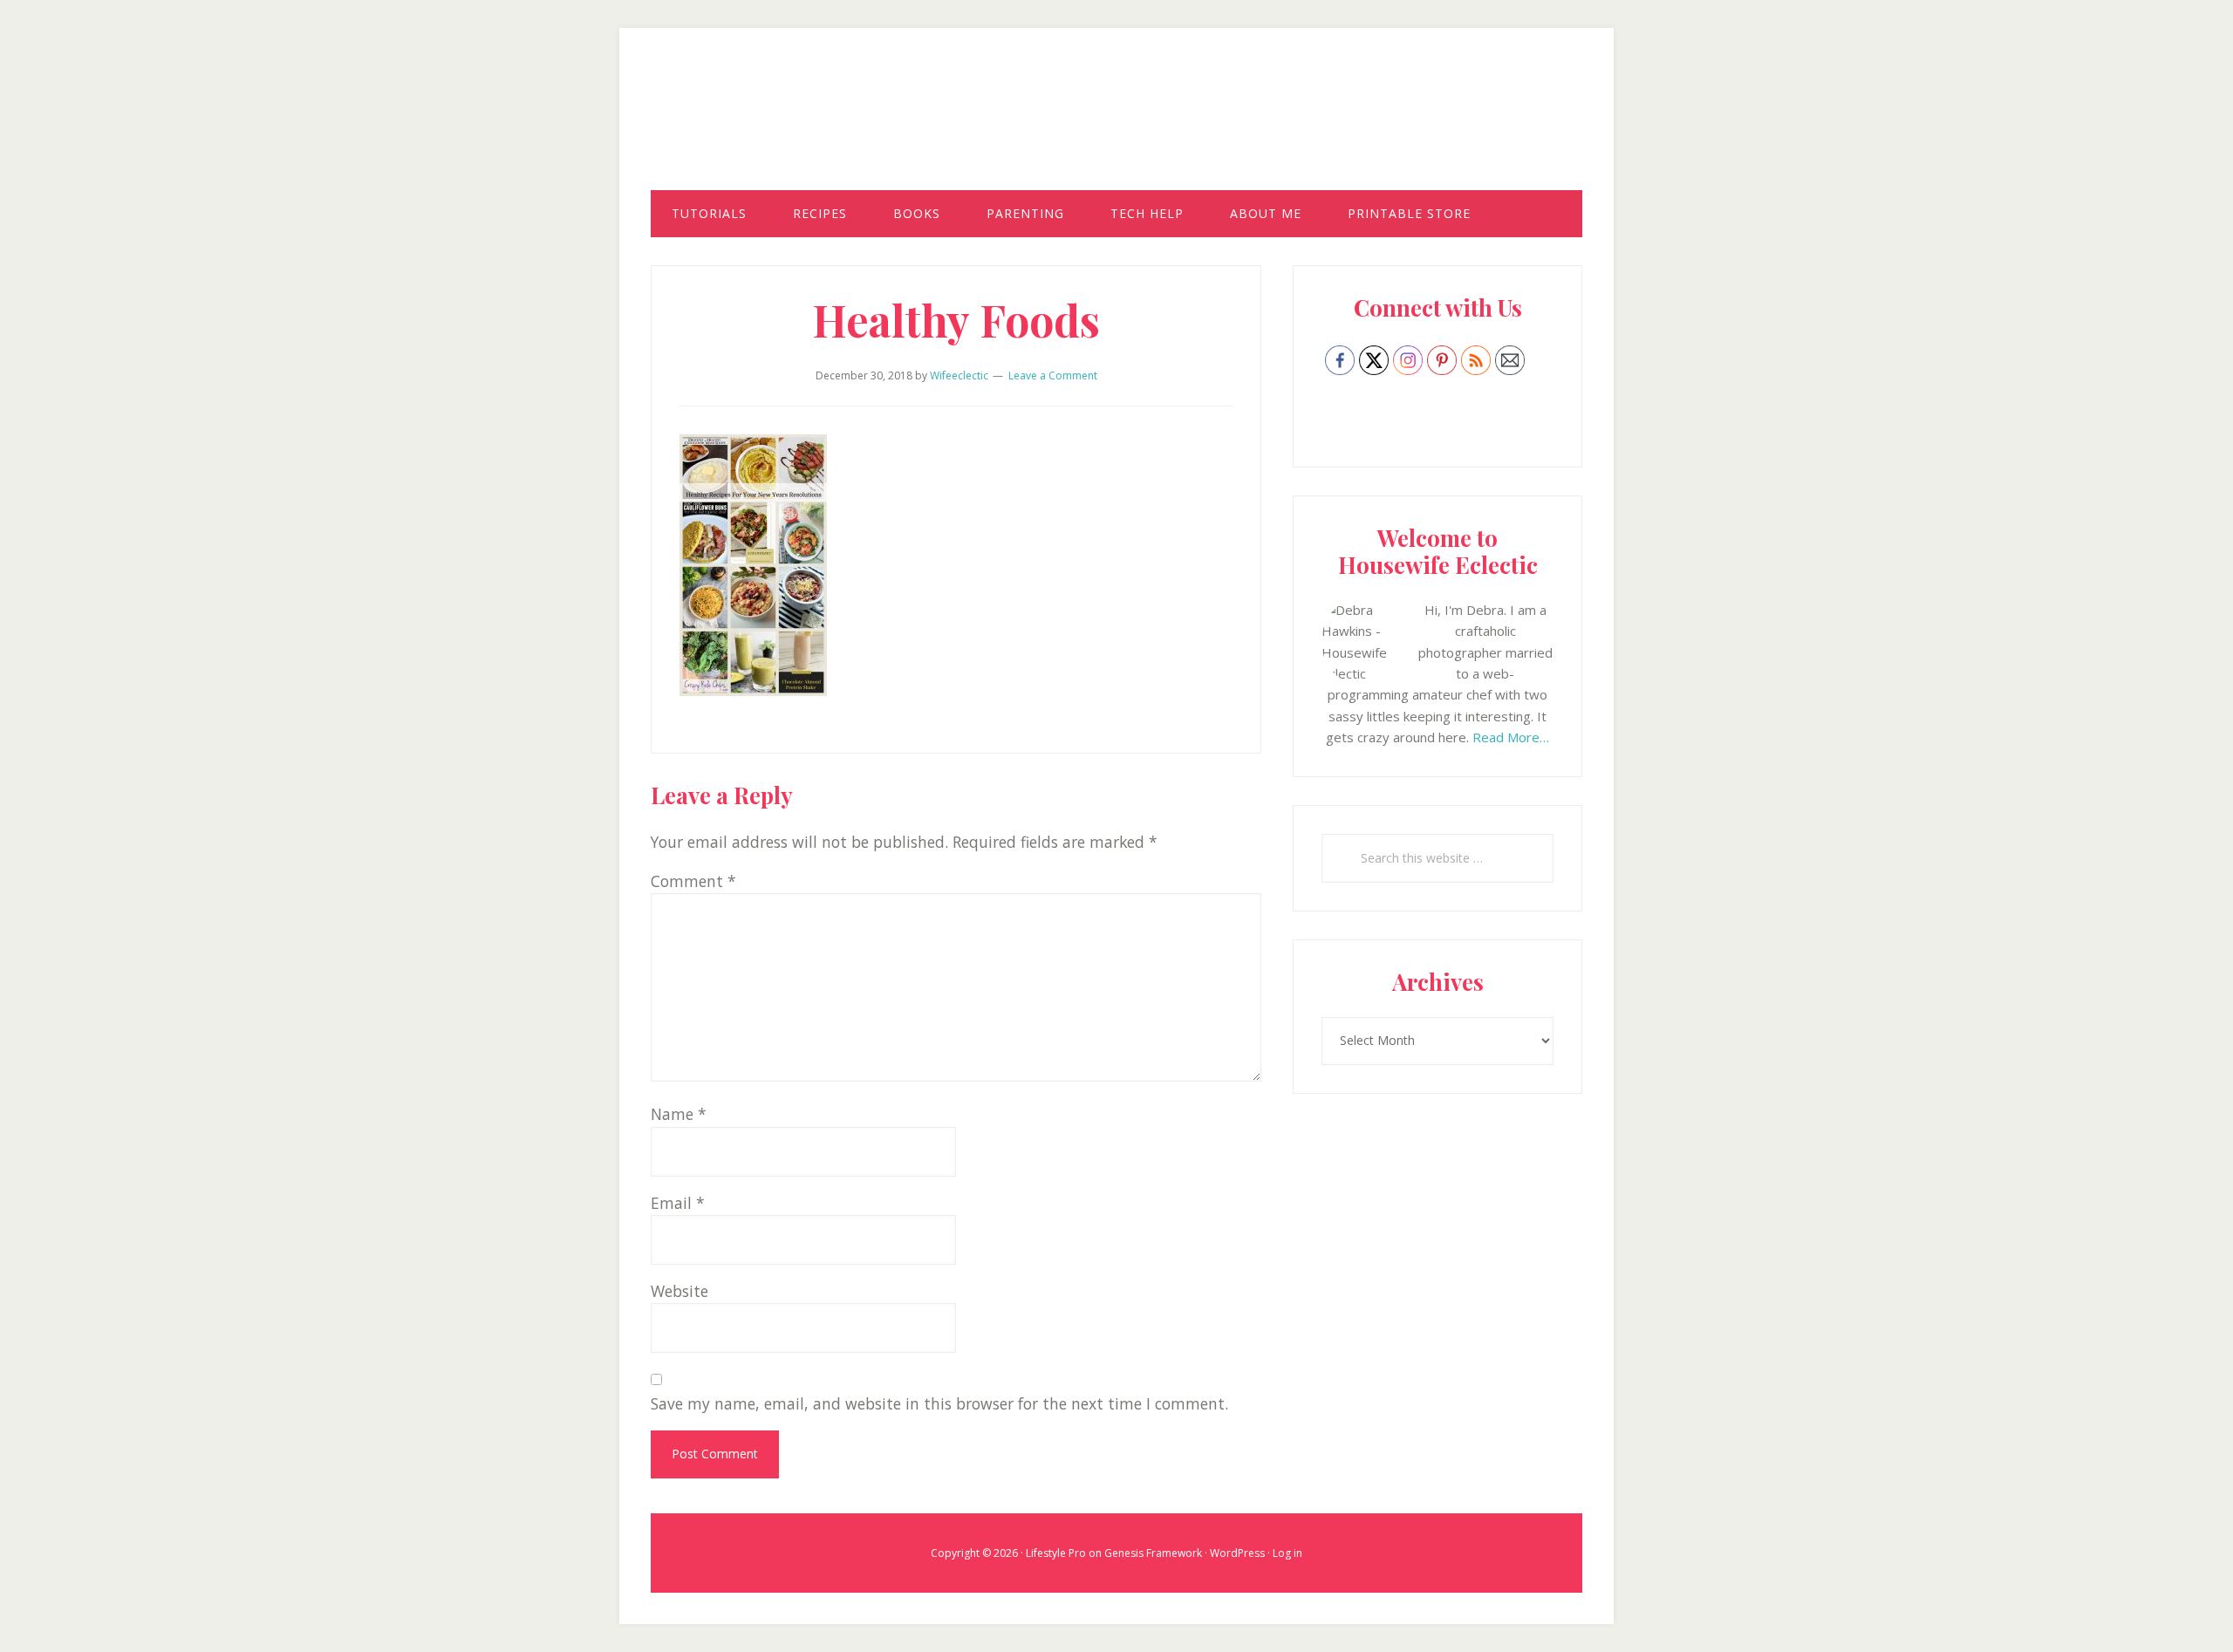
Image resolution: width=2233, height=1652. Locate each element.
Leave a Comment (1053, 375)
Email (678, 1203)
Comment (693, 881)
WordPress (1237, 1553)
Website (679, 1291)
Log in (1287, 1553)
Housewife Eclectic (1116, 125)
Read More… (1511, 737)
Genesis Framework (1153, 1553)
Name (679, 1114)
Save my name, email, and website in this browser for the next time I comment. (939, 1403)
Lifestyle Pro (1056, 1553)
